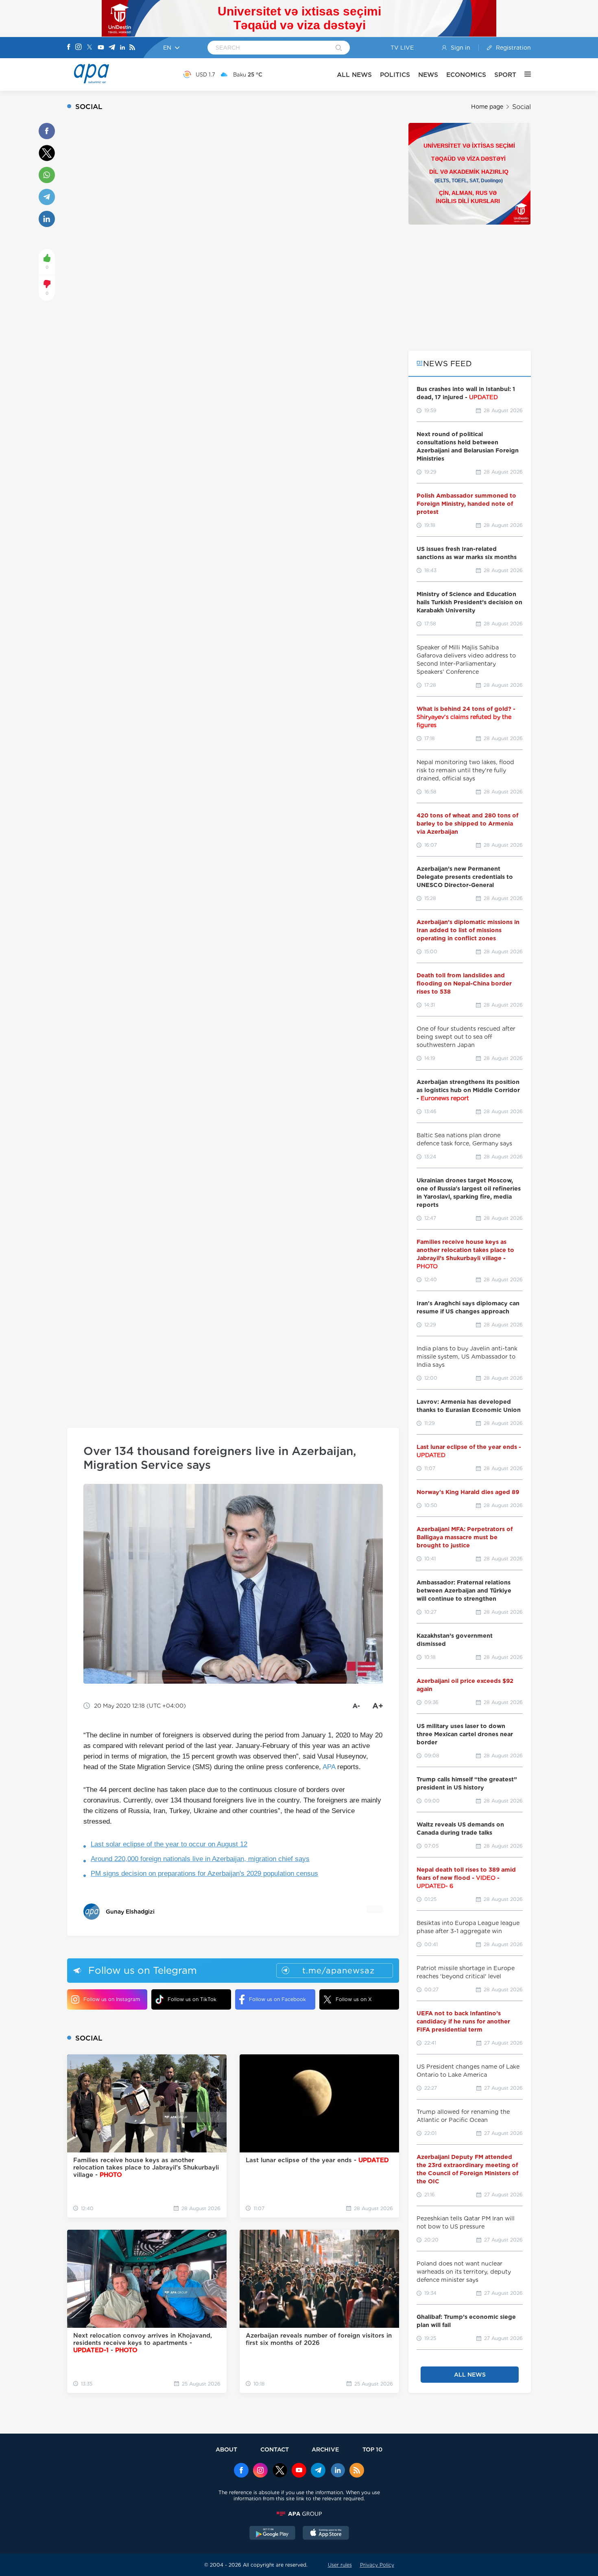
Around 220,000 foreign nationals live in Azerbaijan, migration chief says (200, 1859)
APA (329, 1767)
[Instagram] (79, 48)
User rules (340, 2565)
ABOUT (226, 2449)
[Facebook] (69, 48)
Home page (487, 107)
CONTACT (275, 2449)
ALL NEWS (354, 75)
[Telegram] (112, 48)
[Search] (339, 48)
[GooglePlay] (273, 2534)
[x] (280, 2471)
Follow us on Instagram (112, 1999)
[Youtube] (101, 48)
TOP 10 (372, 2449)
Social (522, 107)
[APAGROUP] (299, 2514)
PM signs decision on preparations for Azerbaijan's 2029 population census (204, 1874)
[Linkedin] (122, 48)
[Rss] (132, 48)
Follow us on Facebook (277, 1999)
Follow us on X (354, 1999)
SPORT (505, 75)
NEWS (428, 75)
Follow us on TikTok (192, 1999)
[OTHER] (524, 74)
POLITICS (395, 75)
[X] (89, 48)
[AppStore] (326, 2534)
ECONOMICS (466, 75)
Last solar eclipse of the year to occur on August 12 (169, 1844)
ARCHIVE (325, 2449)
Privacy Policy (377, 2565)
